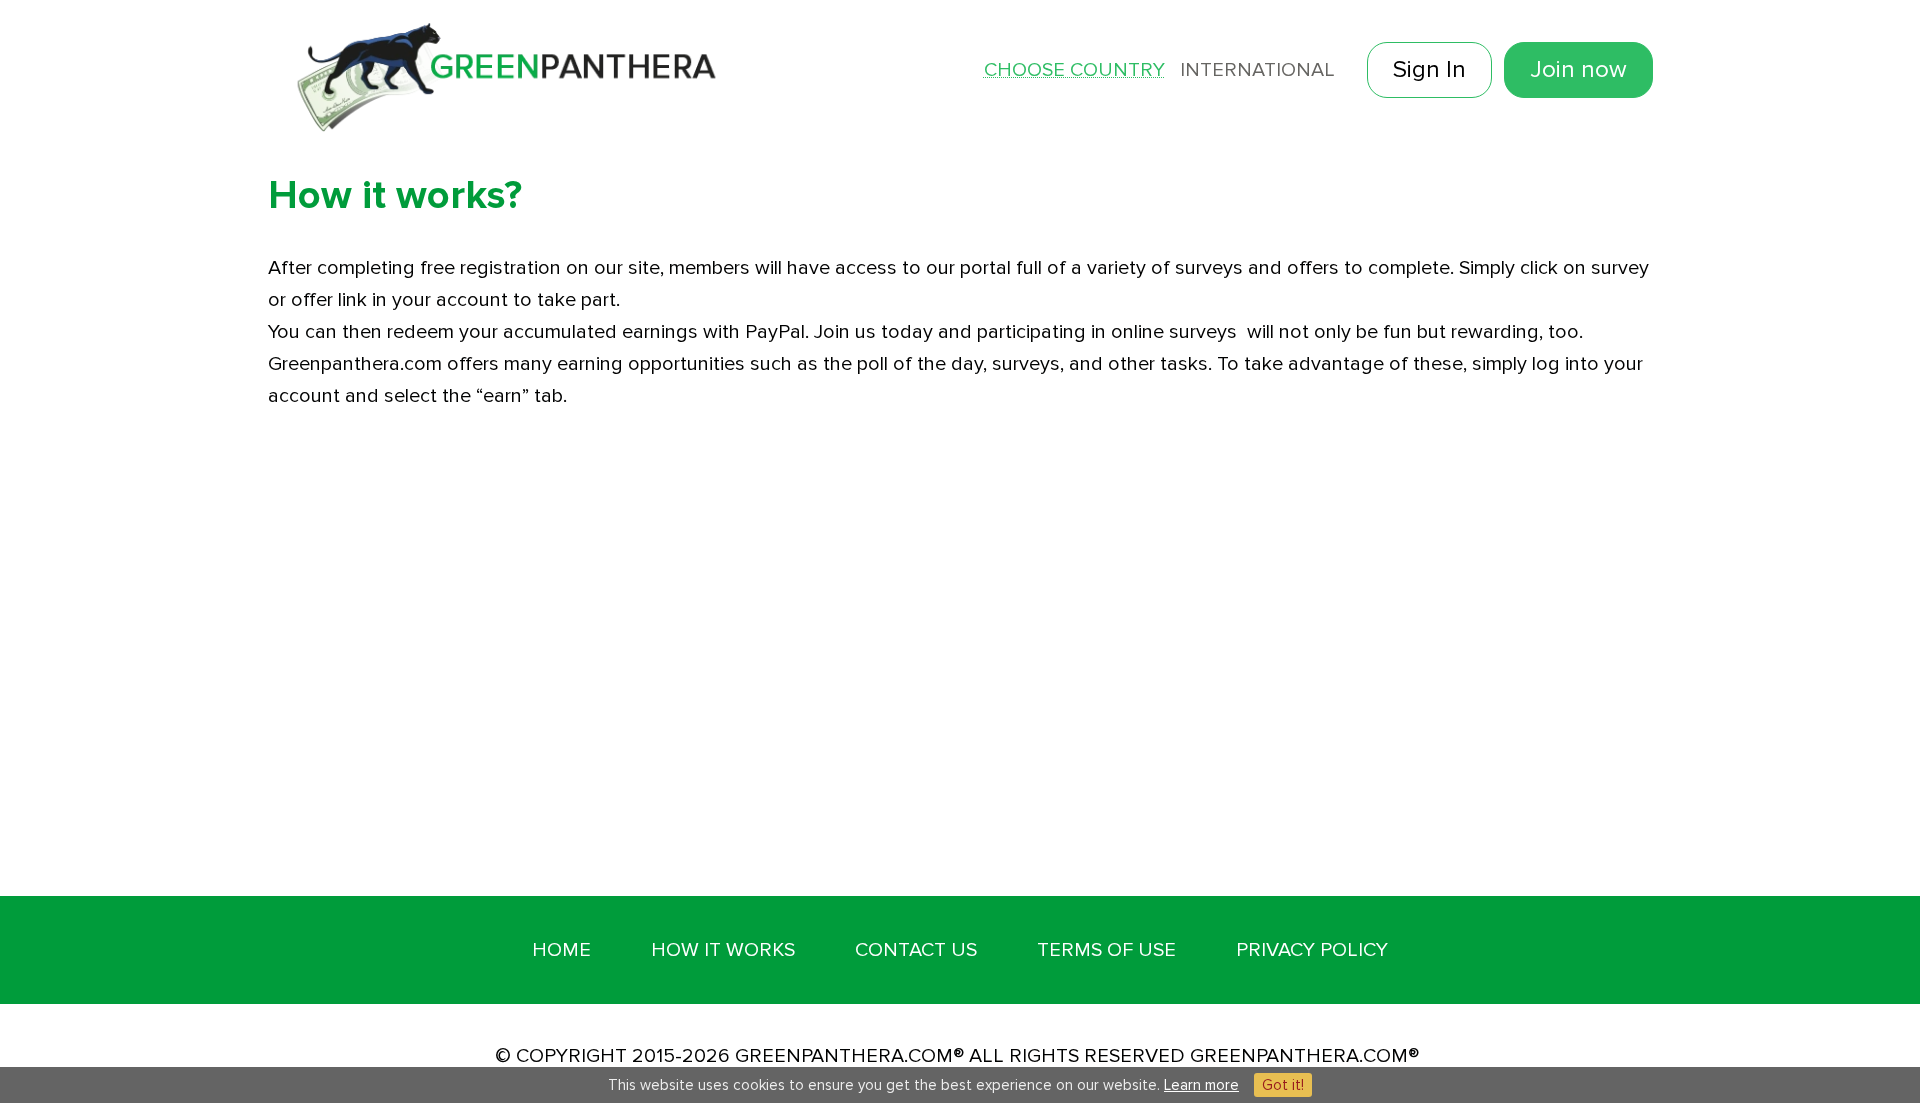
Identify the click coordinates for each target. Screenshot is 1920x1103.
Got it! (1283, 1085)
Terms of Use (1106, 950)
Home (561, 950)
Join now (1578, 69)
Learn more (1201, 1085)
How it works (723, 950)
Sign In (1429, 69)
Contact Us (916, 950)
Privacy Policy (1312, 950)
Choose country (1074, 70)
